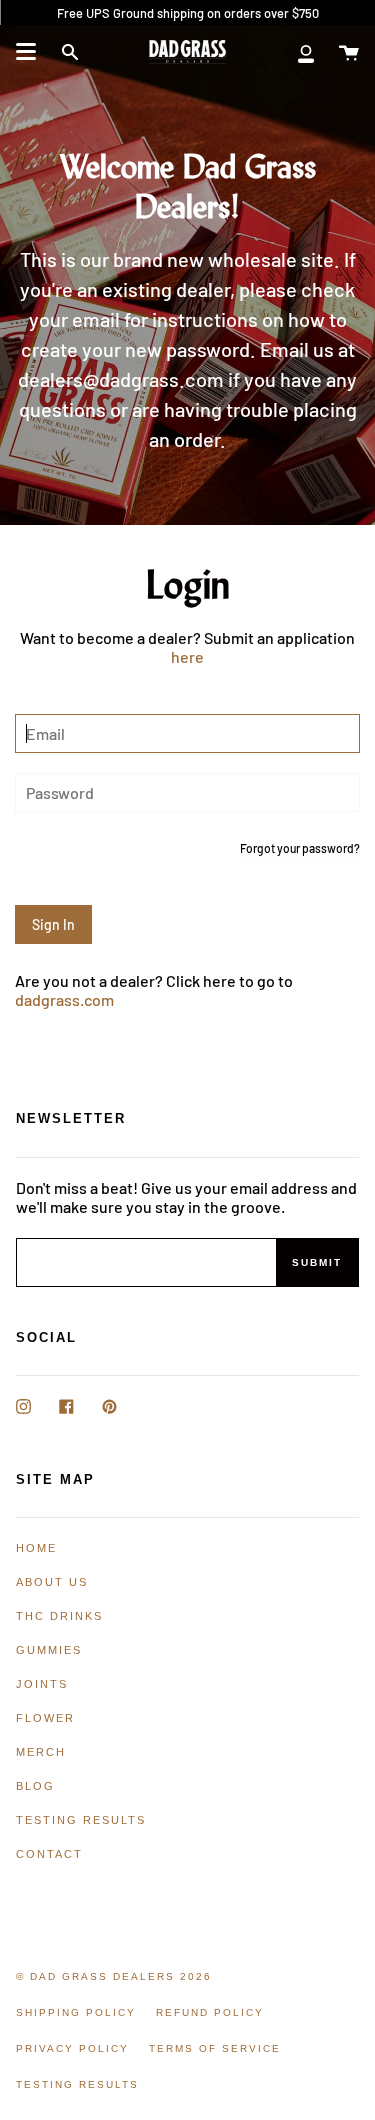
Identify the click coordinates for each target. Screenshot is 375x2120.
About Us (52, 1582)
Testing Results (81, 1820)
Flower (45, 1718)
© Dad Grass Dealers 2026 (114, 1976)
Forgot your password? (300, 848)
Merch (41, 1752)
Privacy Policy (72, 2048)
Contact (49, 1854)
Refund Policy (210, 2012)
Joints (42, 1684)
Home (36, 1548)
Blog (35, 1786)
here (187, 656)
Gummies (49, 1650)
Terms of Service (215, 2048)
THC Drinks (59, 1616)
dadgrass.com (64, 999)
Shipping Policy (76, 2012)
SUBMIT (317, 1262)
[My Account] (306, 52)
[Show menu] (26, 52)
